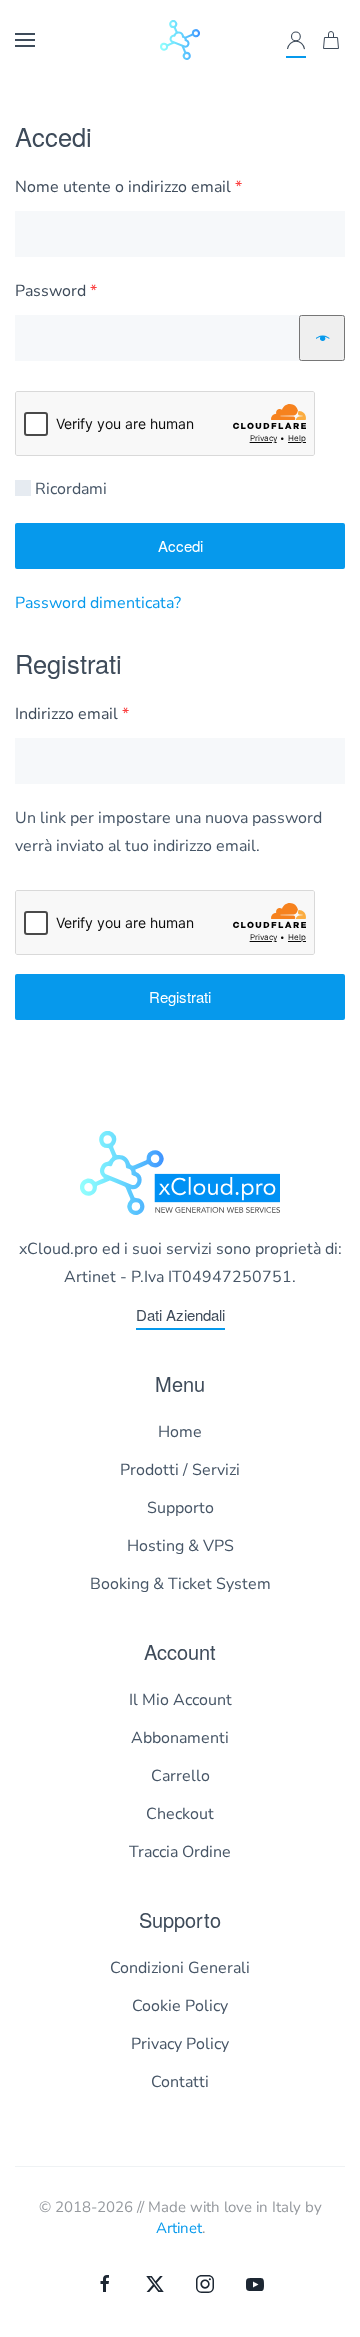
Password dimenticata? (98, 603)
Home (180, 1432)
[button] (25, 40)
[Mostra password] (322, 338)
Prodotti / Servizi (180, 1470)
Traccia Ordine (180, 1852)
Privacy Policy (180, 2044)
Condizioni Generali (180, 1968)
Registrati (180, 996)
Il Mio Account (180, 1700)
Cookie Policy (180, 2006)
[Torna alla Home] (180, 40)
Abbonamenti (180, 1738)
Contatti (180, 2082)
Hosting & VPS (180, 1546)
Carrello (180, 1776)
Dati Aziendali (180, 1314)
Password (89, 290)
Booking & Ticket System (180, 1584)
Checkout (180, 1814)
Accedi (180, 545)
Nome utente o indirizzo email (161, 186)
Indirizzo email (105, 713)
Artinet (179, 2228)
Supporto (180, 1508)
